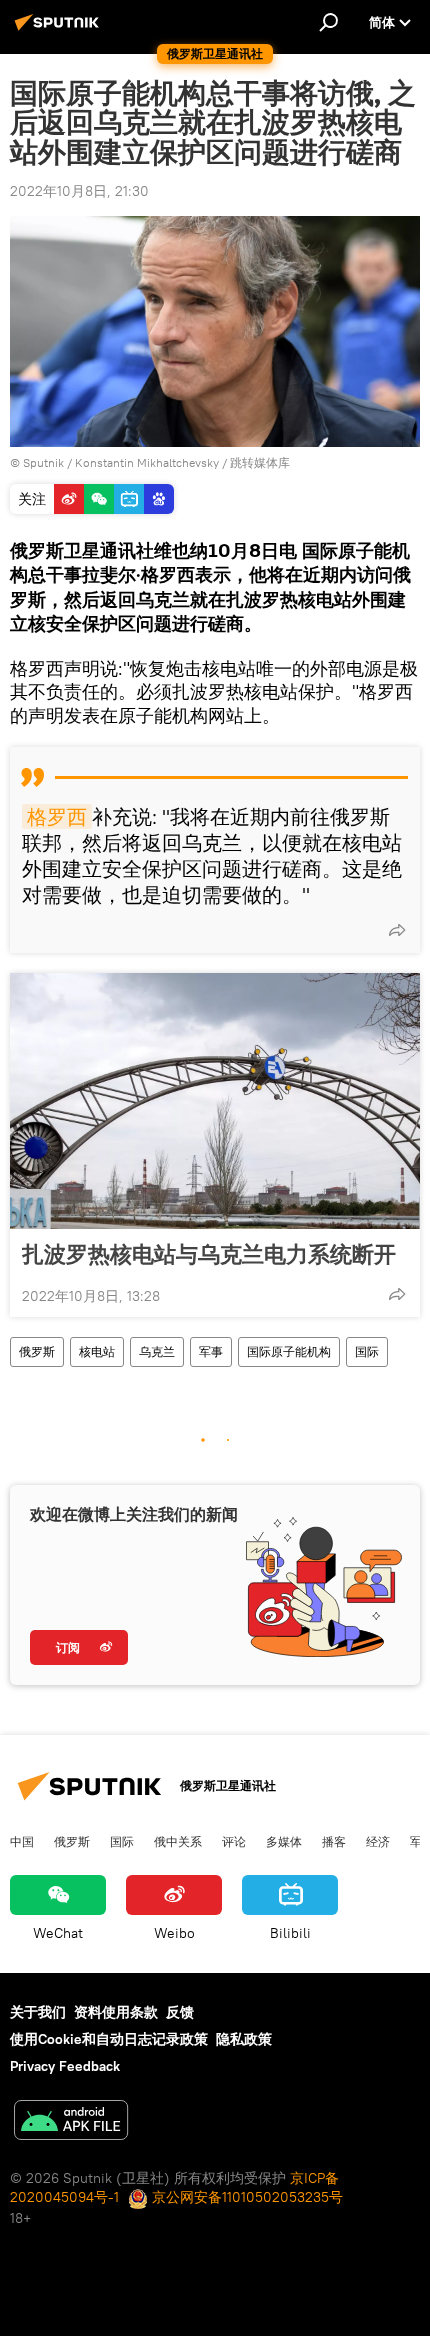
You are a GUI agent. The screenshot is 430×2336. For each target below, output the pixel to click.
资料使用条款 (116, 2012)
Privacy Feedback (65, 2066)
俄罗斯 (37, 1351)
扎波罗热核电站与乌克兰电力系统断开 (209, 1254)
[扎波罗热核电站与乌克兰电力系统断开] (215, 1101)
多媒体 (284, 1841)
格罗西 (57, 816)
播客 (334, 1841)
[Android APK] (71, 2122)
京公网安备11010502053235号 (245, 2197)
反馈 (180, 2012)
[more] (397, 930)
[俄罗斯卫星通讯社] (60, 30)
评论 (234, 1841)
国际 (367, 1351)
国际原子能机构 (289, 1351)
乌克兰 (157, 1351)
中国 (22, 1841)
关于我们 (38, 2012)
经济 (378, 1841)
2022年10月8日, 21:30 (79, 191)
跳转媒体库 (260, 462)
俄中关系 (178, 1841)
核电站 (97, 1351)
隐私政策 (244, 2039)
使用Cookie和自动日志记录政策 (109, 2039)
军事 (211, 1351)
